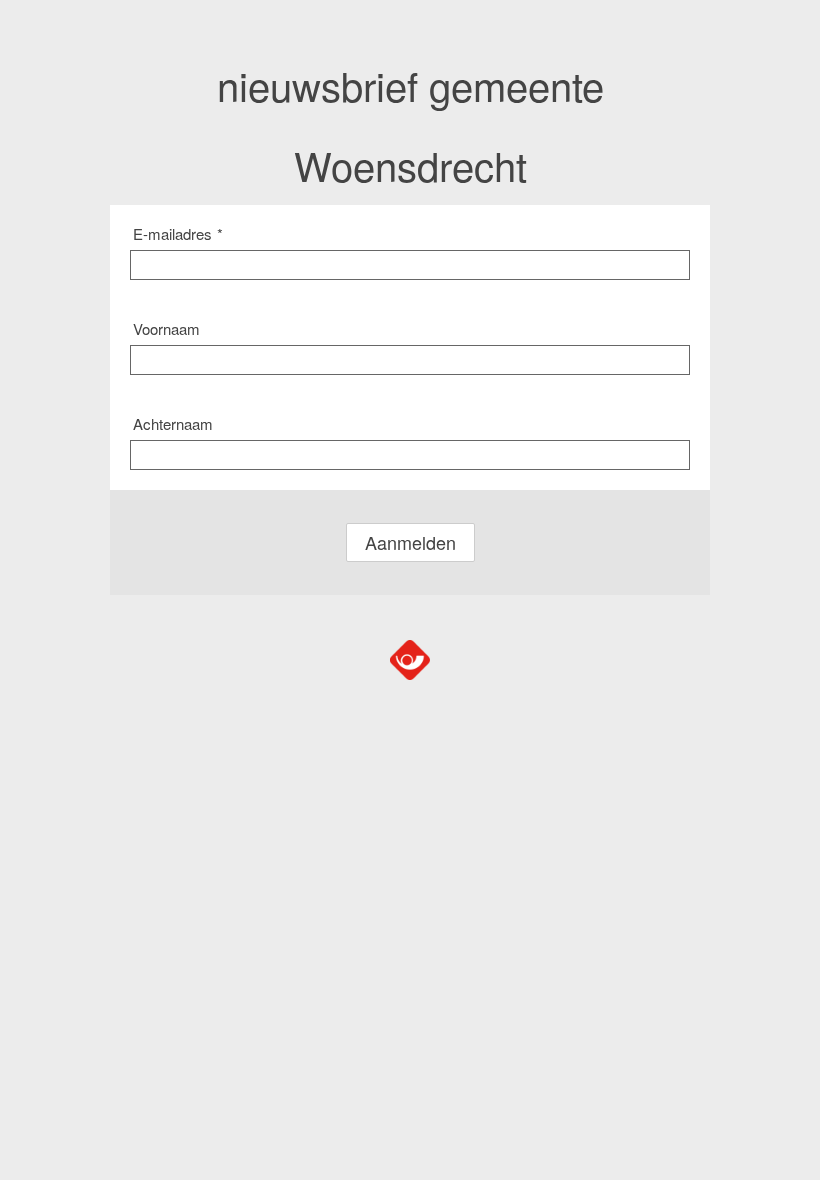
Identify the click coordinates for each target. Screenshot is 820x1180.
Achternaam (173, 423)
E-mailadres (178, 233)
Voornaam (166, 328)
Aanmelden (410, 542)
